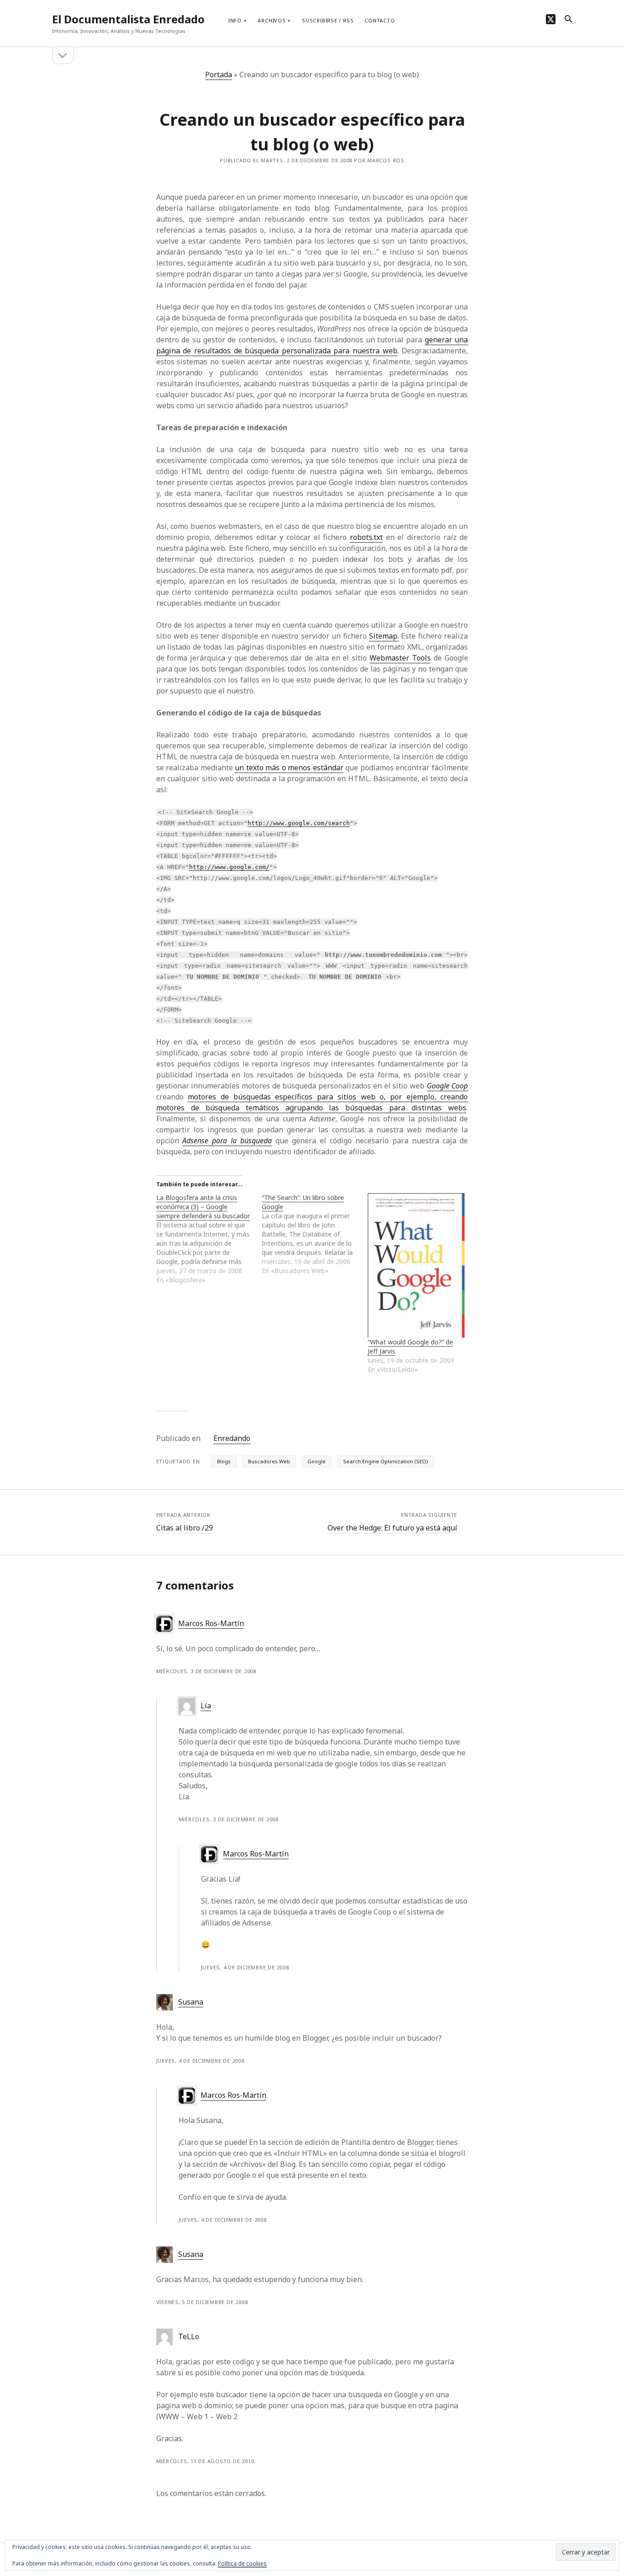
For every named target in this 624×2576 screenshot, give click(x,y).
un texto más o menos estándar (289, 768)
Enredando (232, 1438)
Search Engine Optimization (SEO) (386, 1461)
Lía (206, 1706)
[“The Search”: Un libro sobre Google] (315, 1234)
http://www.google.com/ (229, 867)
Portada (219, 75)
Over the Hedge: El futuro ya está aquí (392, 1528)
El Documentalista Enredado (128, 19)
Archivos (272, 20)
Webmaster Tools (400, 658)
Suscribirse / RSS (328, 20)
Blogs (224, 1461)
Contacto (380, 20)
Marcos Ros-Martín (211, 1623)
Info (235, 20)
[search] (568, 19)
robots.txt (366, 537)
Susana (191, 2002)
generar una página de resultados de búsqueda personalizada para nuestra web (312, 345)
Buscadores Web (269, 1461)
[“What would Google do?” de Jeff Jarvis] (416, 1265)
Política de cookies (242, 2563)
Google (317, 1461)
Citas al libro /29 (185, 1528)
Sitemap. (384, 636)
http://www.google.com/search (299, 823)
